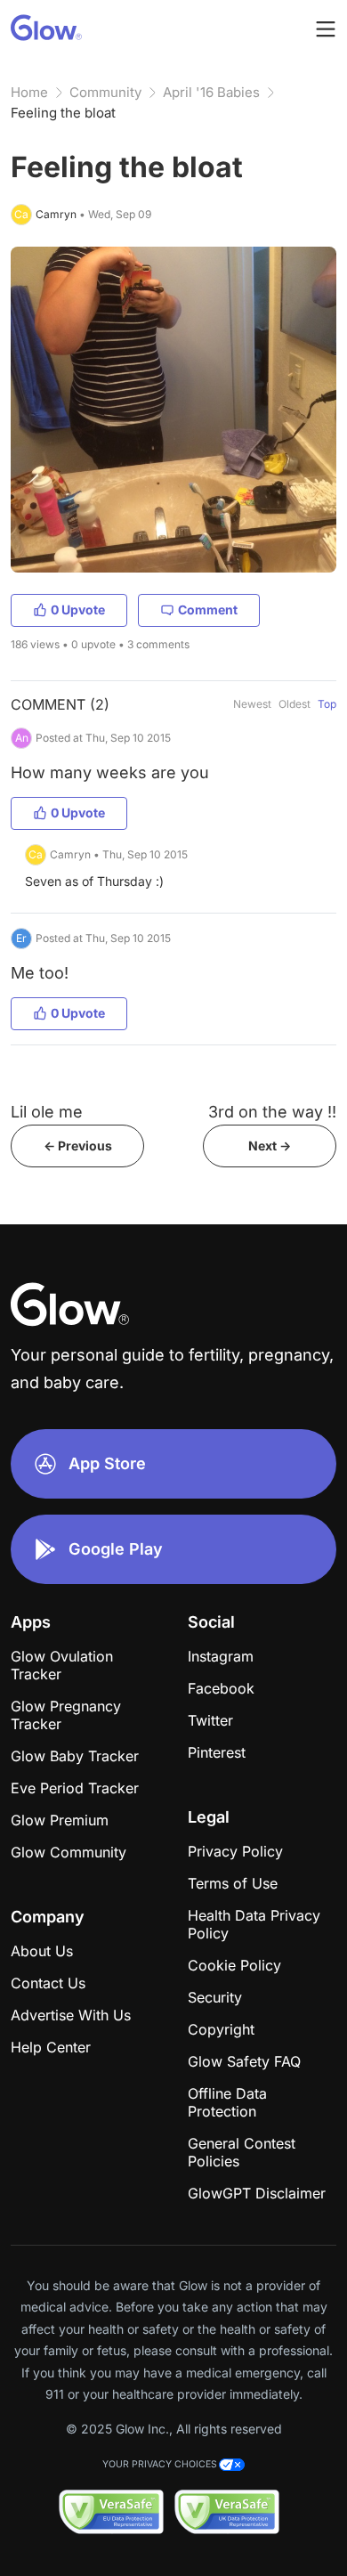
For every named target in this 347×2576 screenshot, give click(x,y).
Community (105, 92)
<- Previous (78, 1146)
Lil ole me (47, 1112)
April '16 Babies (211, 92)
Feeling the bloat (63, 113)
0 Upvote (78, 609)
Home (29, 92)
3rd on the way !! (272, 1112)
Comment (208, 609)
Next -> (270, 1146)
